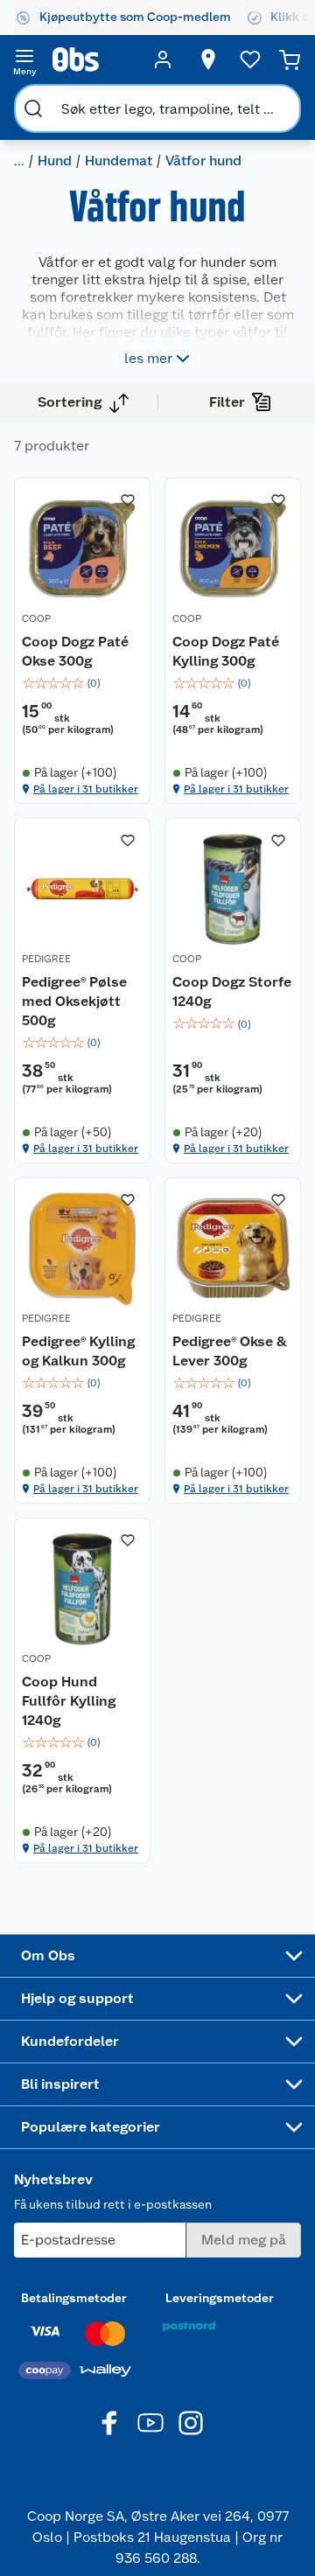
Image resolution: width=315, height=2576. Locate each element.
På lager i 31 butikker (86, 789)
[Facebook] (110, 2423)
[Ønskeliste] (250, 59)
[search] (33, 108)
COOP (36, 618)
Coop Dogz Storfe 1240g (232, 991)
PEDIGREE (46, 959)
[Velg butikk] (208, 59)
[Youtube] (150, 2423)
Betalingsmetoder (74, 2298)
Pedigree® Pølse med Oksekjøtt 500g (74, 1001)
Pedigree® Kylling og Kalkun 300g (78, 1351)
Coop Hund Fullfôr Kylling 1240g (69, 1700)
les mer (148, 358)
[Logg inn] (163, 59)
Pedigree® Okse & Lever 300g (230, 1351)
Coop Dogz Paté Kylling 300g (226, 651)
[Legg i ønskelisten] (128, 500)
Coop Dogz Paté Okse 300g (75, 651)
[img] (82, 683)
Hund (55, 161)
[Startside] (94, 59)
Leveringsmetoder (220, 2298)
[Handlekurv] (290, 59)
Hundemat (119, 161)
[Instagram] (191, 2423)
